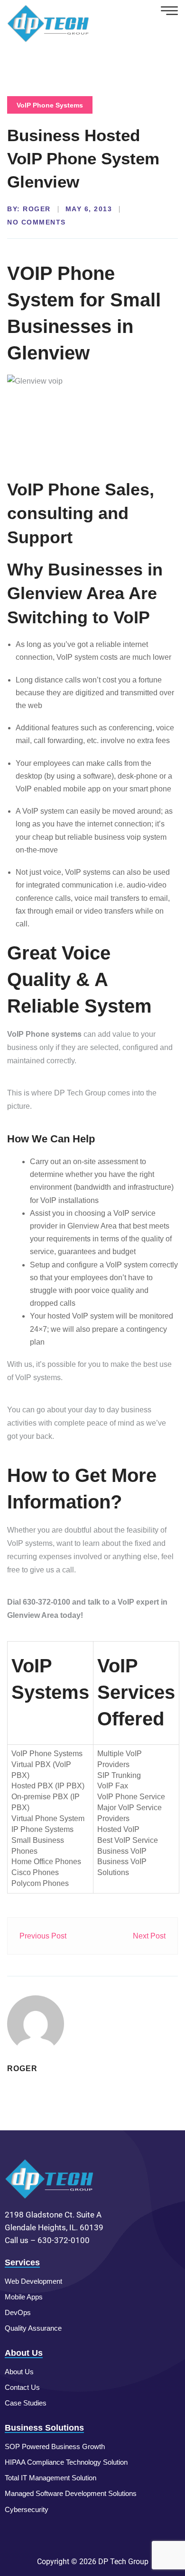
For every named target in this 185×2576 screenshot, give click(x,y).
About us (19, 2372)
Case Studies (26, 2403)
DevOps (18, 2312)
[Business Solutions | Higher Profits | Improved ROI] (49, 23)
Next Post (149, 1936)
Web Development (33, 2281)
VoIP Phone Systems (50, 105)
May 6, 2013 (89, 209)
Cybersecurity (27, 2509)
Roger (37, 209)
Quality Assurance (33, 2328)
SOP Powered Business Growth (55, 2446)
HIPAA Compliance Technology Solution (66, 2462)
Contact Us (22, 2387)
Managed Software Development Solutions (71, 2493)
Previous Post (43, 1936)
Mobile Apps (24, 2297)
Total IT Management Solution (51, 2478)
